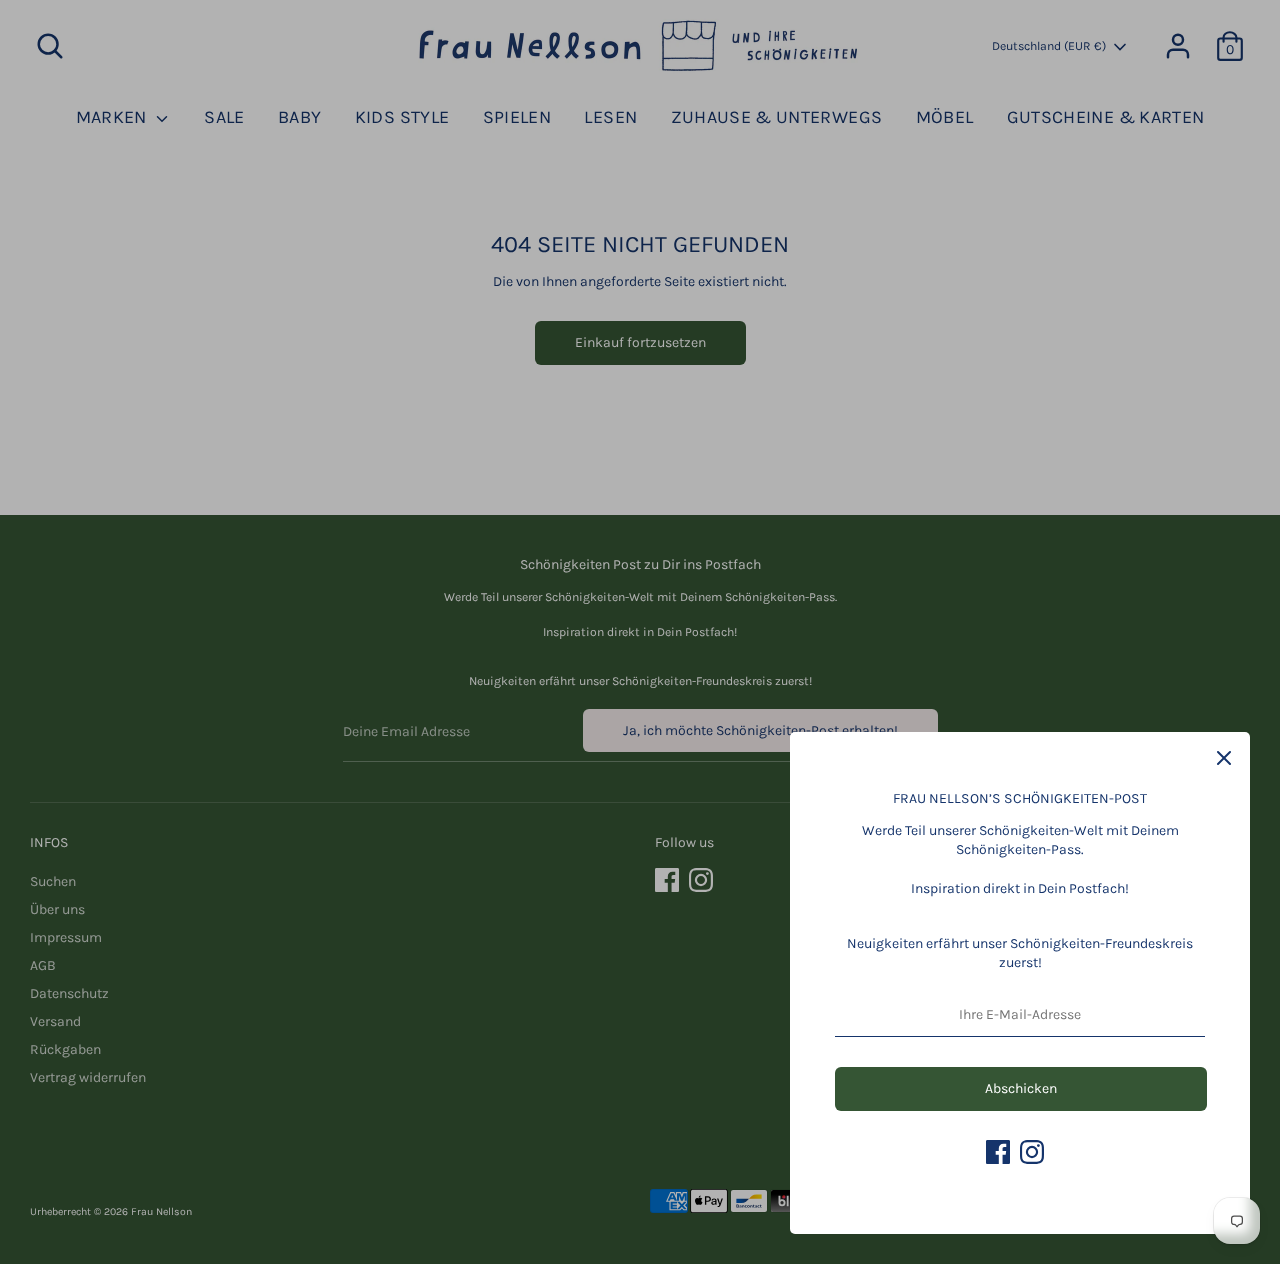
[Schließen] (1224, 758)
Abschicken (1021, 1088)
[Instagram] (1032, 1152)
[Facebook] (998, 1152)
